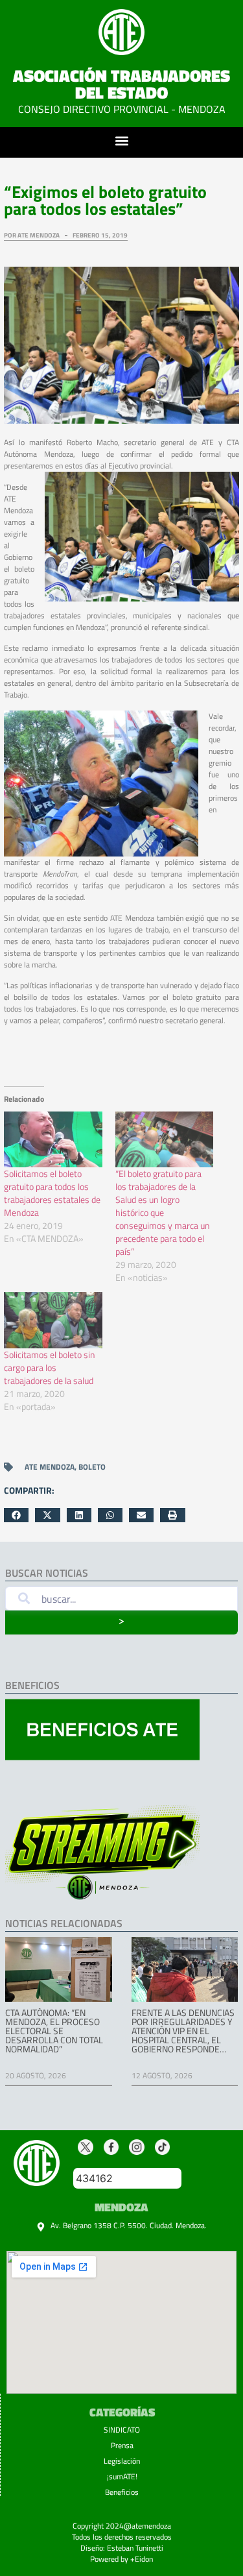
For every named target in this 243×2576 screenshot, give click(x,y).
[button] (121, 140)
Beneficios (122, 2492)
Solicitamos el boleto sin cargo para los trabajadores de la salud (50, 1367)
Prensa (122, 2445)
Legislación (122, 2461)
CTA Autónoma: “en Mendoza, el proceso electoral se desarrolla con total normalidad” (54, 2031)
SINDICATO (122, 2430)
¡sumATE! (122, 2476)
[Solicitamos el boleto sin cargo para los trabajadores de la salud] (53, 1320)
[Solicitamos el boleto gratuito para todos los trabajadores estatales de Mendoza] (53, 1140)
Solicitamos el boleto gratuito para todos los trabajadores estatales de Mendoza (52, 1193)
